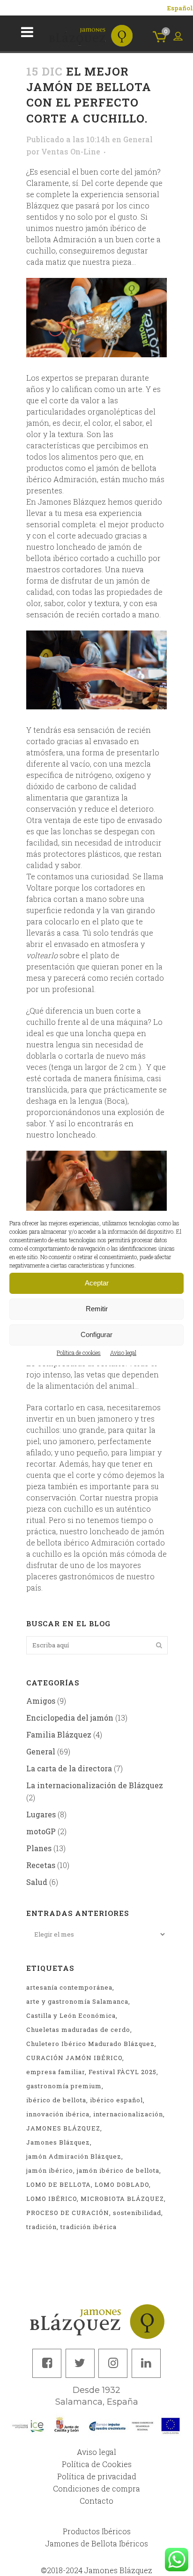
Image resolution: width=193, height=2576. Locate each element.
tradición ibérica (89, 2227)
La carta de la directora (69, 1768)
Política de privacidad (97, 2476)
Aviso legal (123, 1353)
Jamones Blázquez (58, 2142)
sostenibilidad (137, 2213)
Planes (39, 1848)
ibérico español (116, 2100)
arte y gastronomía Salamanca (77, 2001)
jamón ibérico (50, 2170)
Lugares (41, 1814)
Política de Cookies (97, 2464)
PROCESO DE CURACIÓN (68, 2213)
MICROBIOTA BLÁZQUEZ (122, 2199)
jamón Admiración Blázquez (74, 2156)
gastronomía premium (64, 2086)
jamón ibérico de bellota (118, 2170)
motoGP (41, 1831)
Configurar (96, 1334)
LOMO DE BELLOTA (59, 2184)
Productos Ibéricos (97, 2531)
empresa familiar (56, 2072)
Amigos (41, 1701)
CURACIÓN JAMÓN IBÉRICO (74, 2058)
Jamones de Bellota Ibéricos (97, 2543)
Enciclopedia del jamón (70, 1718)
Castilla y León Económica (71, 2015)
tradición (41, 2227)
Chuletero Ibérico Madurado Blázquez (90, 2044)
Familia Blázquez (59, 1734)
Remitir (97, 1309)
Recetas (41, 1865)
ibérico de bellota (56, 2100)
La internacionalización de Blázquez (95, 1785)
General (138, 139)
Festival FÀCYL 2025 (122, 2072)
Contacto (96, 2501)
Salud (37, 1882)
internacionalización (128, 2114)
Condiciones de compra (96, 2488)
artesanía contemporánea (69, 1987)
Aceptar (97, 1283)
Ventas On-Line (71, 151)
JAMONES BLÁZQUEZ (63, 2128)
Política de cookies (79, 1353)
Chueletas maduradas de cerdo (78, 2030)
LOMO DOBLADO (122, 2184)
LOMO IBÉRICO (52, 2199)
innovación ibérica (58, 2114)
